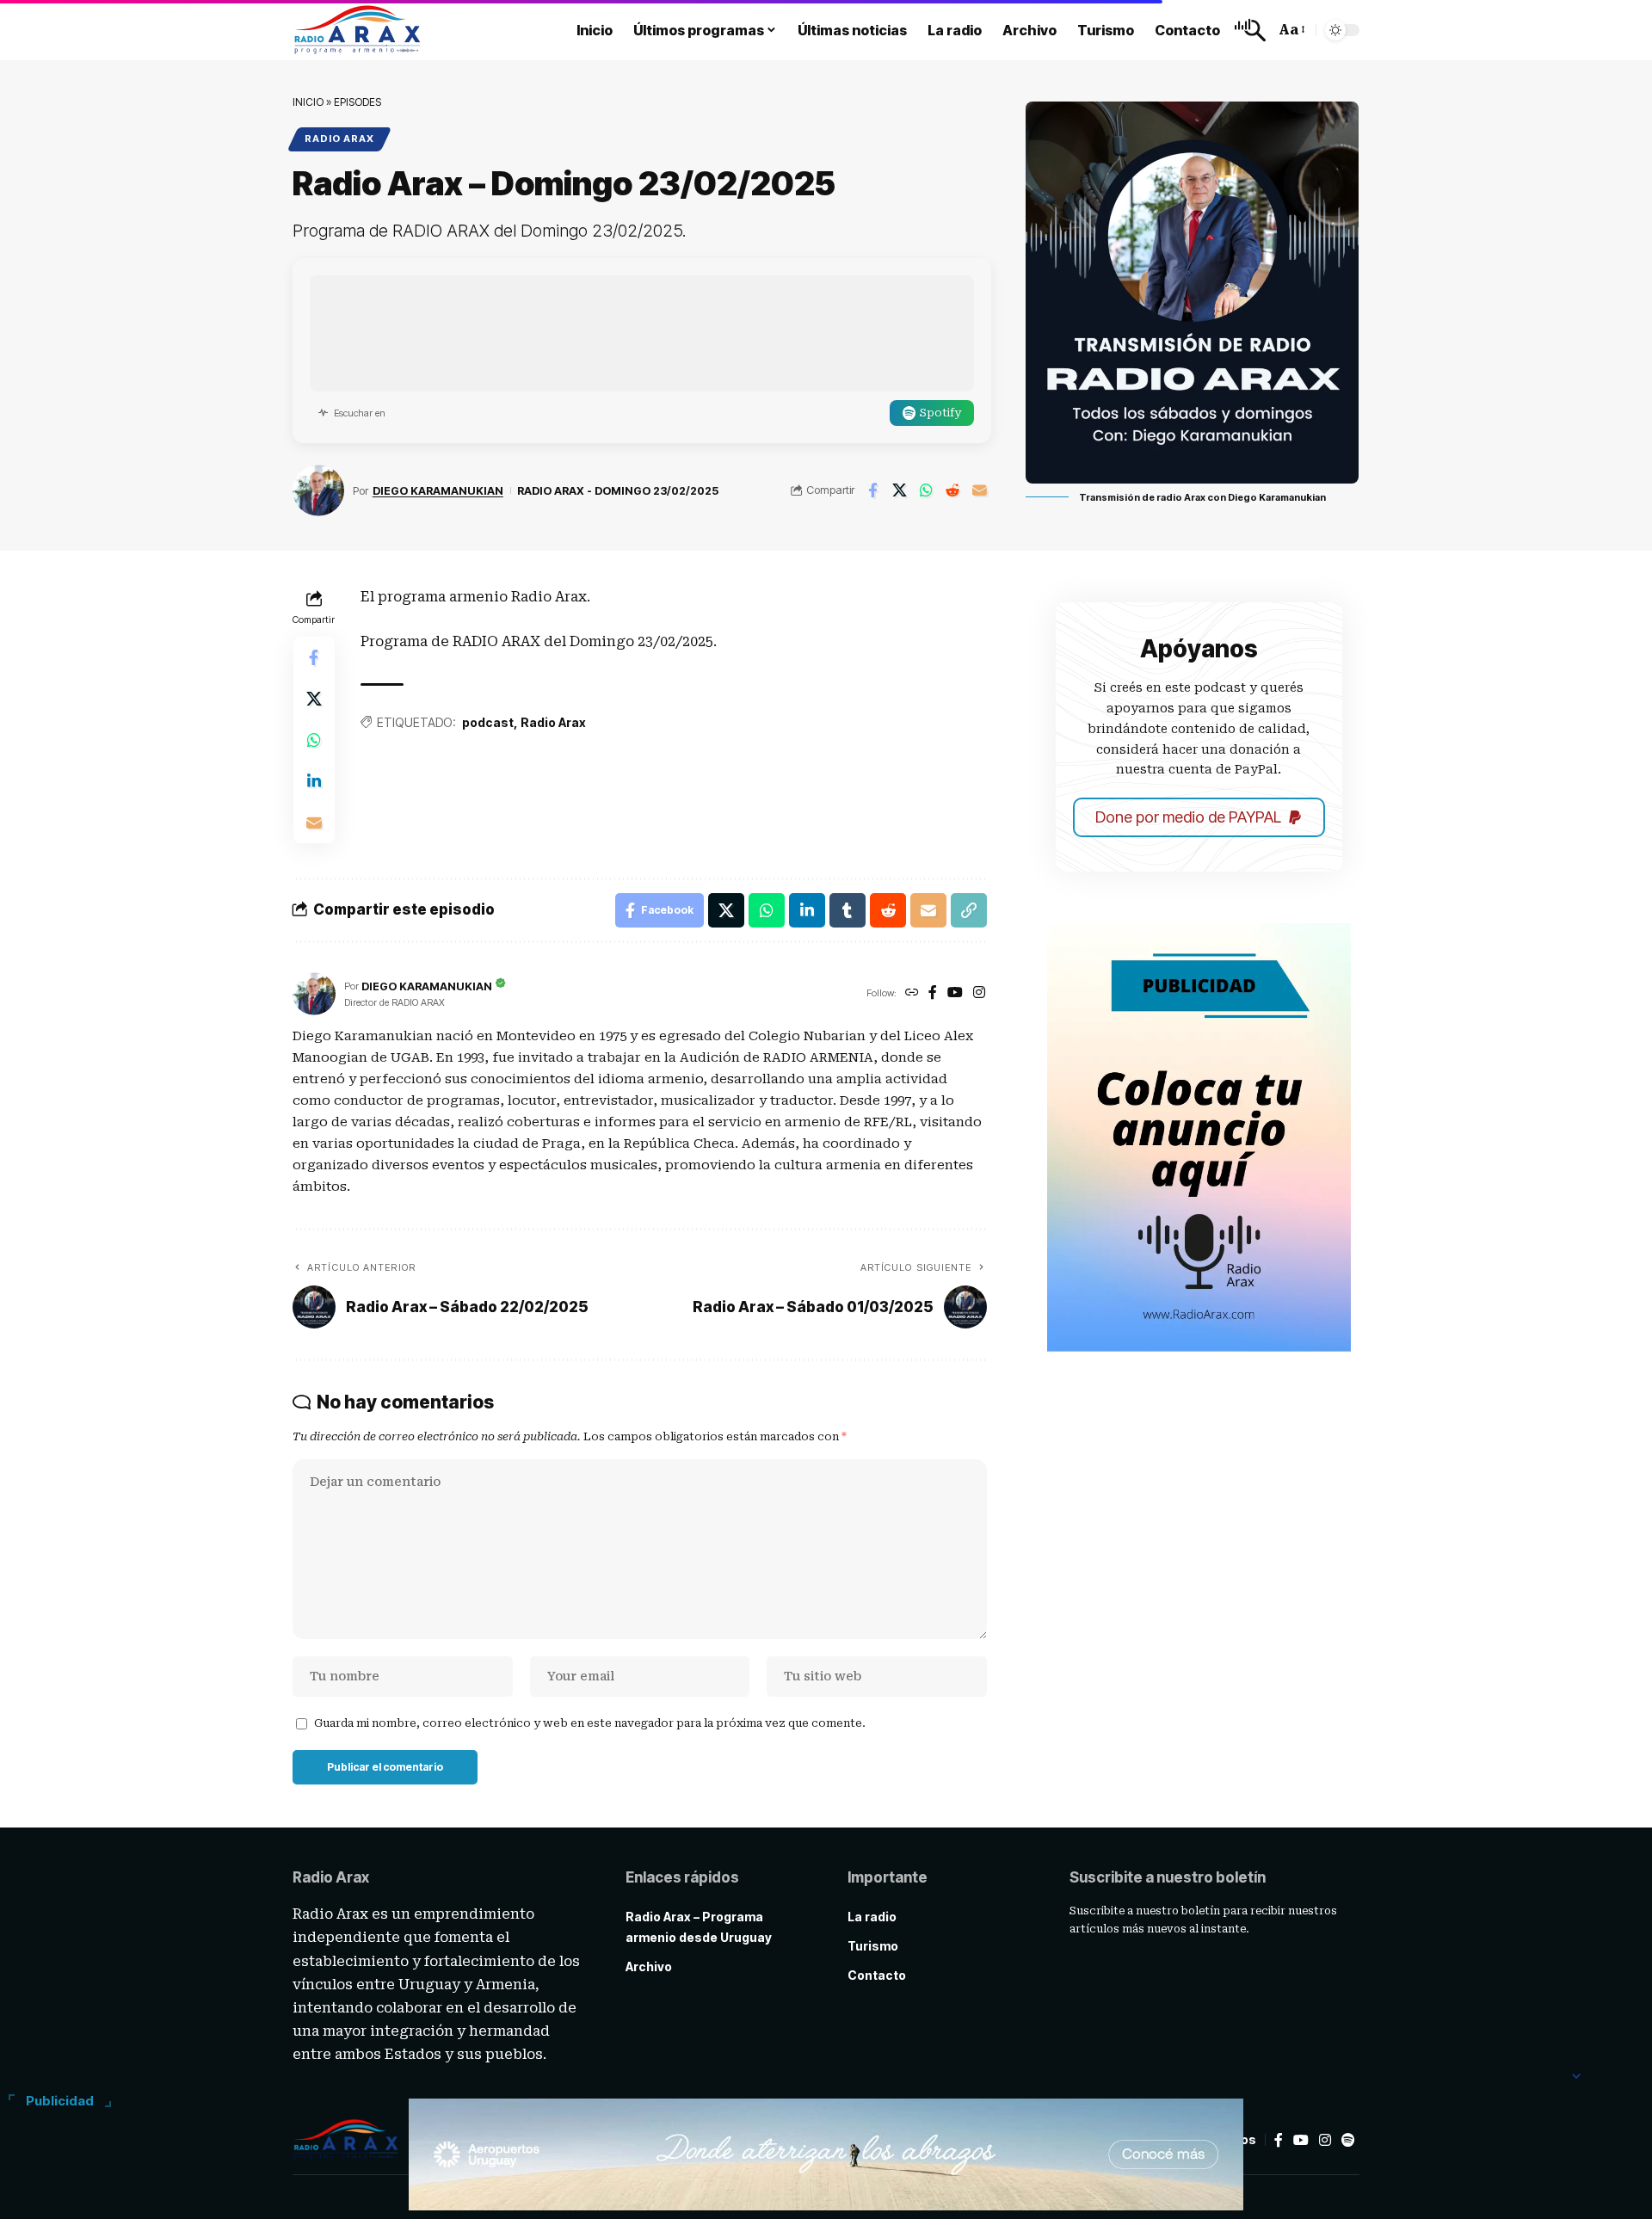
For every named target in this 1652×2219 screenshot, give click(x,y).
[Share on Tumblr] (848, 910)
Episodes (358, 102)
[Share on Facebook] (872, 490)
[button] (1250, 30)
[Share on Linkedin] (314, 781)
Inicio (308, 102)
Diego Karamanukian (438, 491)
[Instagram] (979, 993)
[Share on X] (899, 490)
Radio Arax (339, 139)
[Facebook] (933, 993)
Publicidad (60, 2101)
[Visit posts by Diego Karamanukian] (318, 490)
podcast (488, 722)
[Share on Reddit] (952, 490)
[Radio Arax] (358, 30)
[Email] (979, 490)
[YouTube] (955, 993)
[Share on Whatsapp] (926, 490)
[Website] (912, 993)
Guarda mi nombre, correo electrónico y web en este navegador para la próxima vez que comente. (590, 1723)
